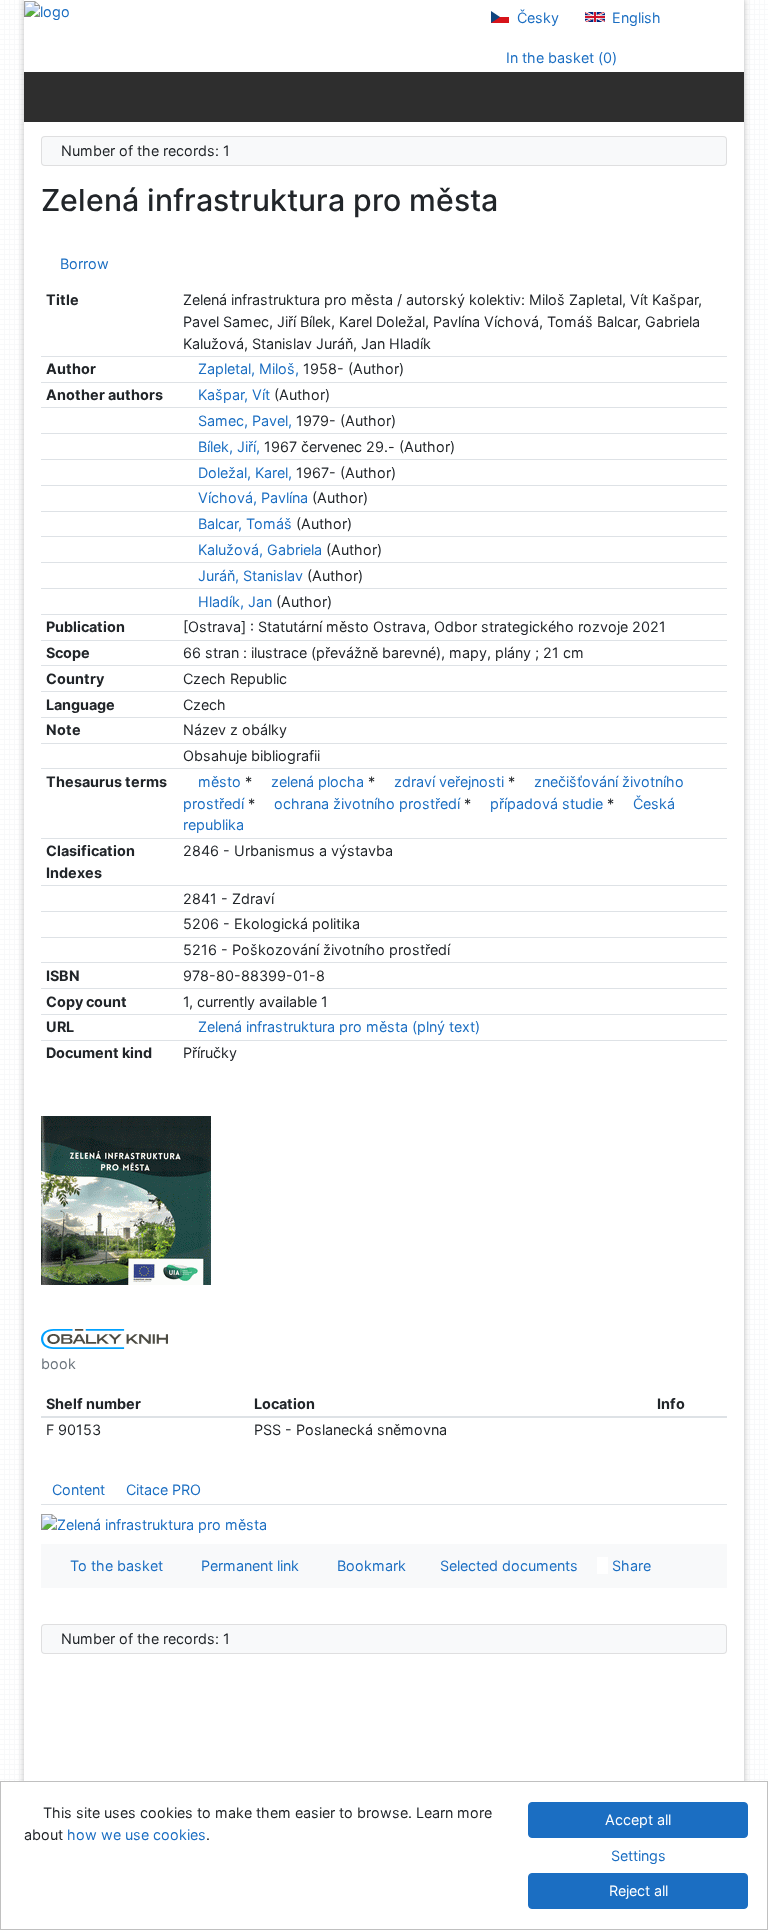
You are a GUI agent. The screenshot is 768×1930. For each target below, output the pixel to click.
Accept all (638, 1819)
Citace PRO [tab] (163, 1489)
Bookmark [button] (367, 1565)
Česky (536, 17)
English (634, 17)
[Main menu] (724, 96)
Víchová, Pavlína (253, 497)
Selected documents (507, 1565)
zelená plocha (317, 781)
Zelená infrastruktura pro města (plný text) (337, 1026)
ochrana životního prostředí (367, 803)
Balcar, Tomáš (245, 523)
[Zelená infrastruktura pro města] (126, 1199)
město (219, 781)
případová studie (546, 803)
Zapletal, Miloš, (248, 368)
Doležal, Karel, (245, 472)
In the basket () (559, 57)
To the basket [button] (112, 1565)
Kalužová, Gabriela (260, 549)
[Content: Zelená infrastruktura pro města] (154, 1523)
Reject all (638, 1890)
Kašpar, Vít (234, 394)
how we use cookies (136, 1834)
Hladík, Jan (235, 601)
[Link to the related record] (188, 368)
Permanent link (246, 1565)
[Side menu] (43, 96)
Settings (638, 1855)
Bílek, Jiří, (229, 446)
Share (629, 1565)
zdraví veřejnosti (449, 781)
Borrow (80, 263)
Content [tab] (78, 1489)
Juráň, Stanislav (250, 575)
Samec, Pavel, (245, 420)
